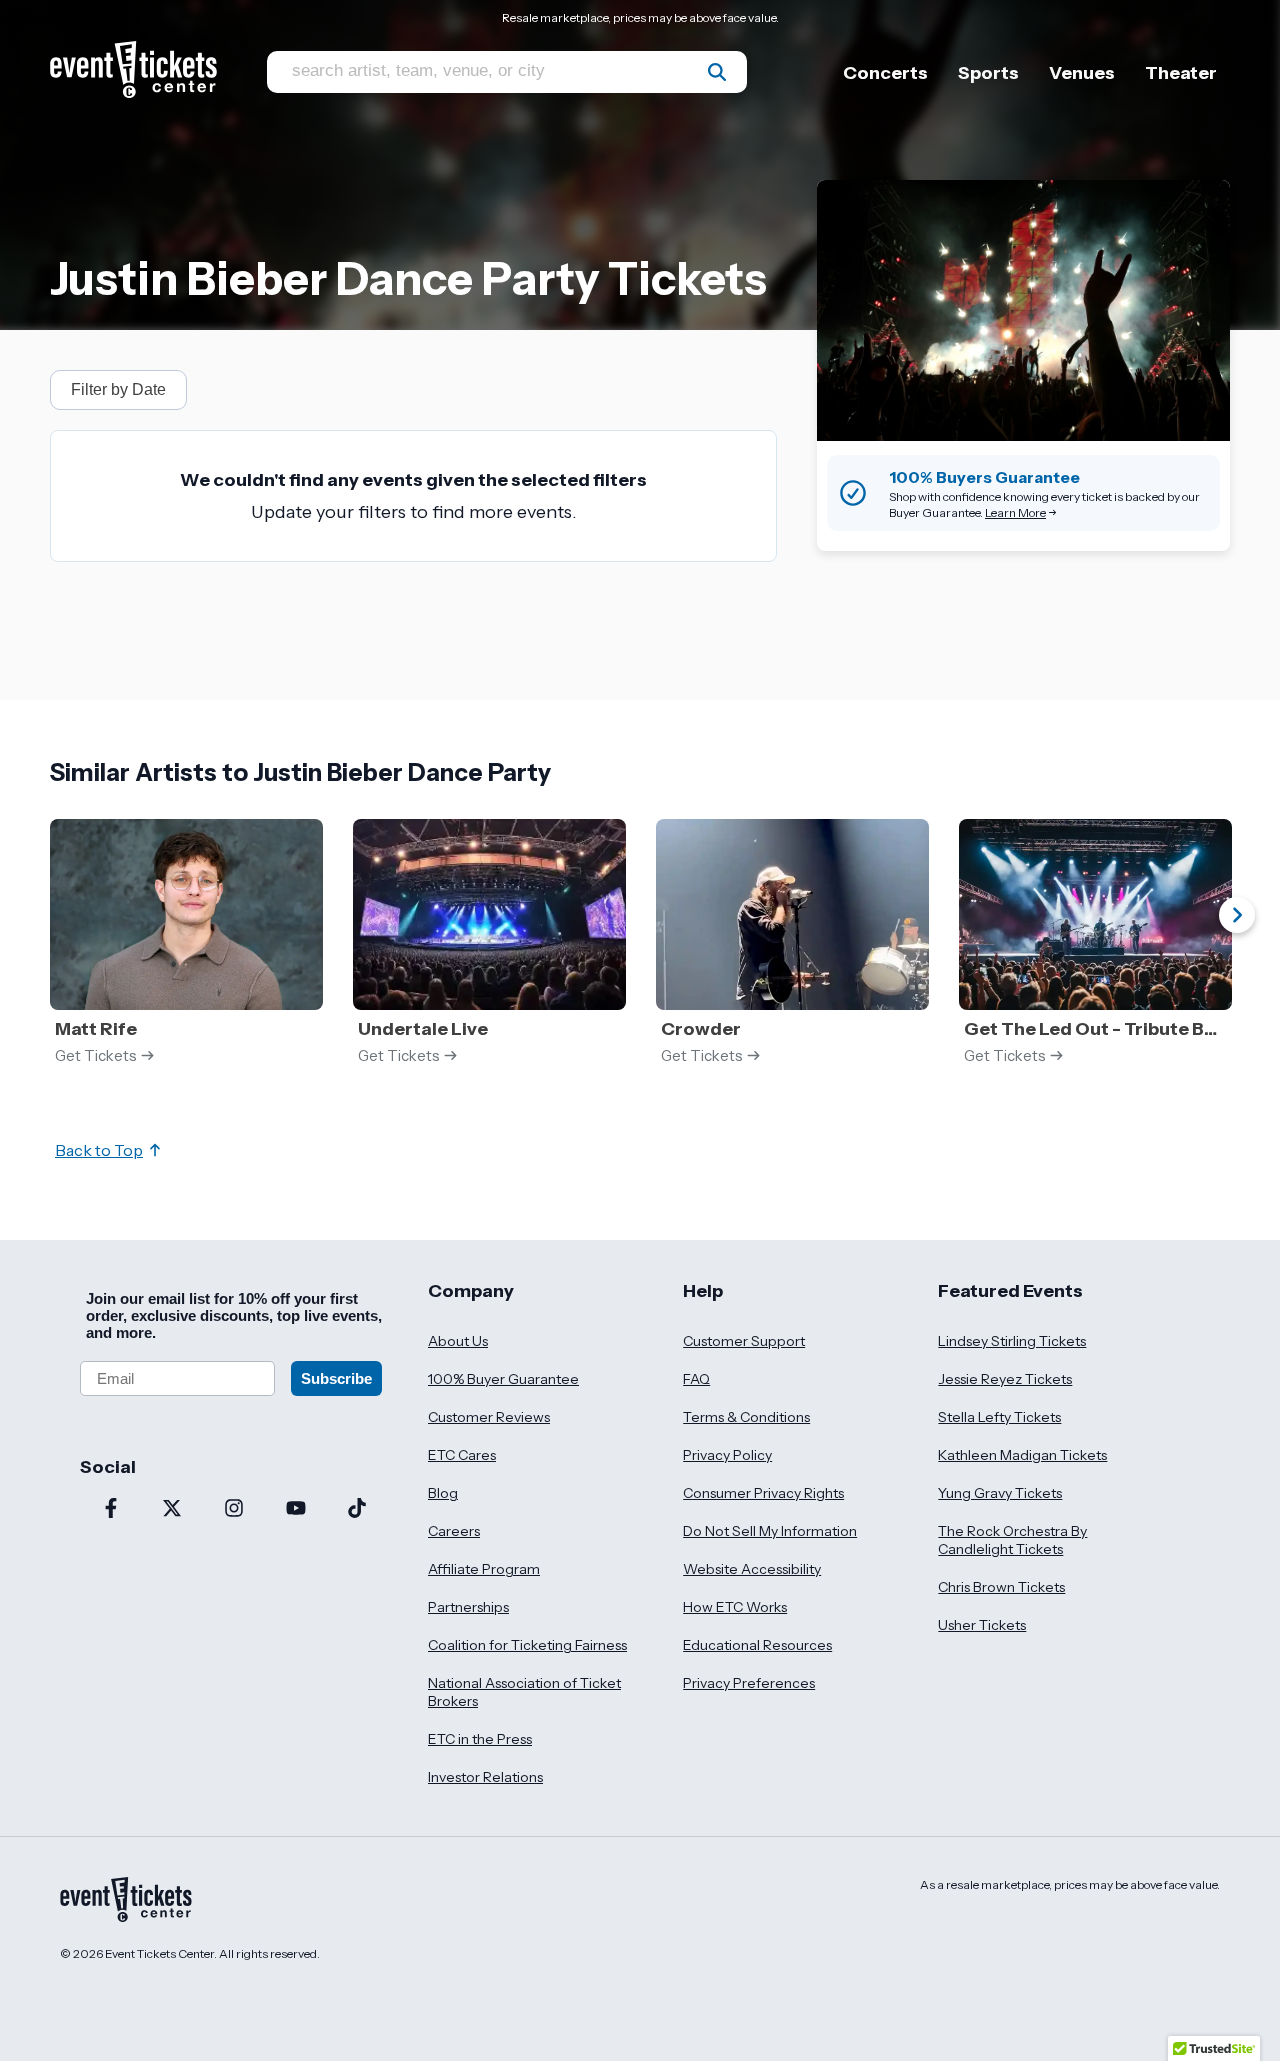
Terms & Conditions (746, 1417)
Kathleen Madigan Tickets (1022, 1455)
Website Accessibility (752, 1569)
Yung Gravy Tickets (1000, 1493)
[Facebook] (111, 1510)
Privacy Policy (727, 1455)
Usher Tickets (982, 1625)
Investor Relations (485, 1777)
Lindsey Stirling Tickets (1012, 1341)
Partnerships (468, 1607)
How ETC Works (735, 1607)
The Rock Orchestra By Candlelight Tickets (1012, 1540)
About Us (458, 1341)
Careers (454, 1531)
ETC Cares (462, 1455)
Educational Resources (757, 1645)
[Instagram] (234, 1510)
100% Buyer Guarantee (503, 1379)
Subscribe (336, 1378)
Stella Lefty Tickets (999, 1417)
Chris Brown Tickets (1001, 1587)
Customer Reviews (489, 1417)
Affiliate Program (484, 1569)
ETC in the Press (480, 1739)
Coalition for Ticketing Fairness (527, 1645)
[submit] (717, 72)
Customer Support (744, 1341)
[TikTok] (357, 1510)
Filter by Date (118, 389)
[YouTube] (296, 1510)
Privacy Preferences (749, 1683)
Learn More (1015, 512)
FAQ (696, 1379)
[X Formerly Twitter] (173, 1510)
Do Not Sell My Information (770, 1531)
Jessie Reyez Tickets (1005, 1379)
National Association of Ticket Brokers (524, 1692)
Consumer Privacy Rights (763, 1493)
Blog (443, 1493)
